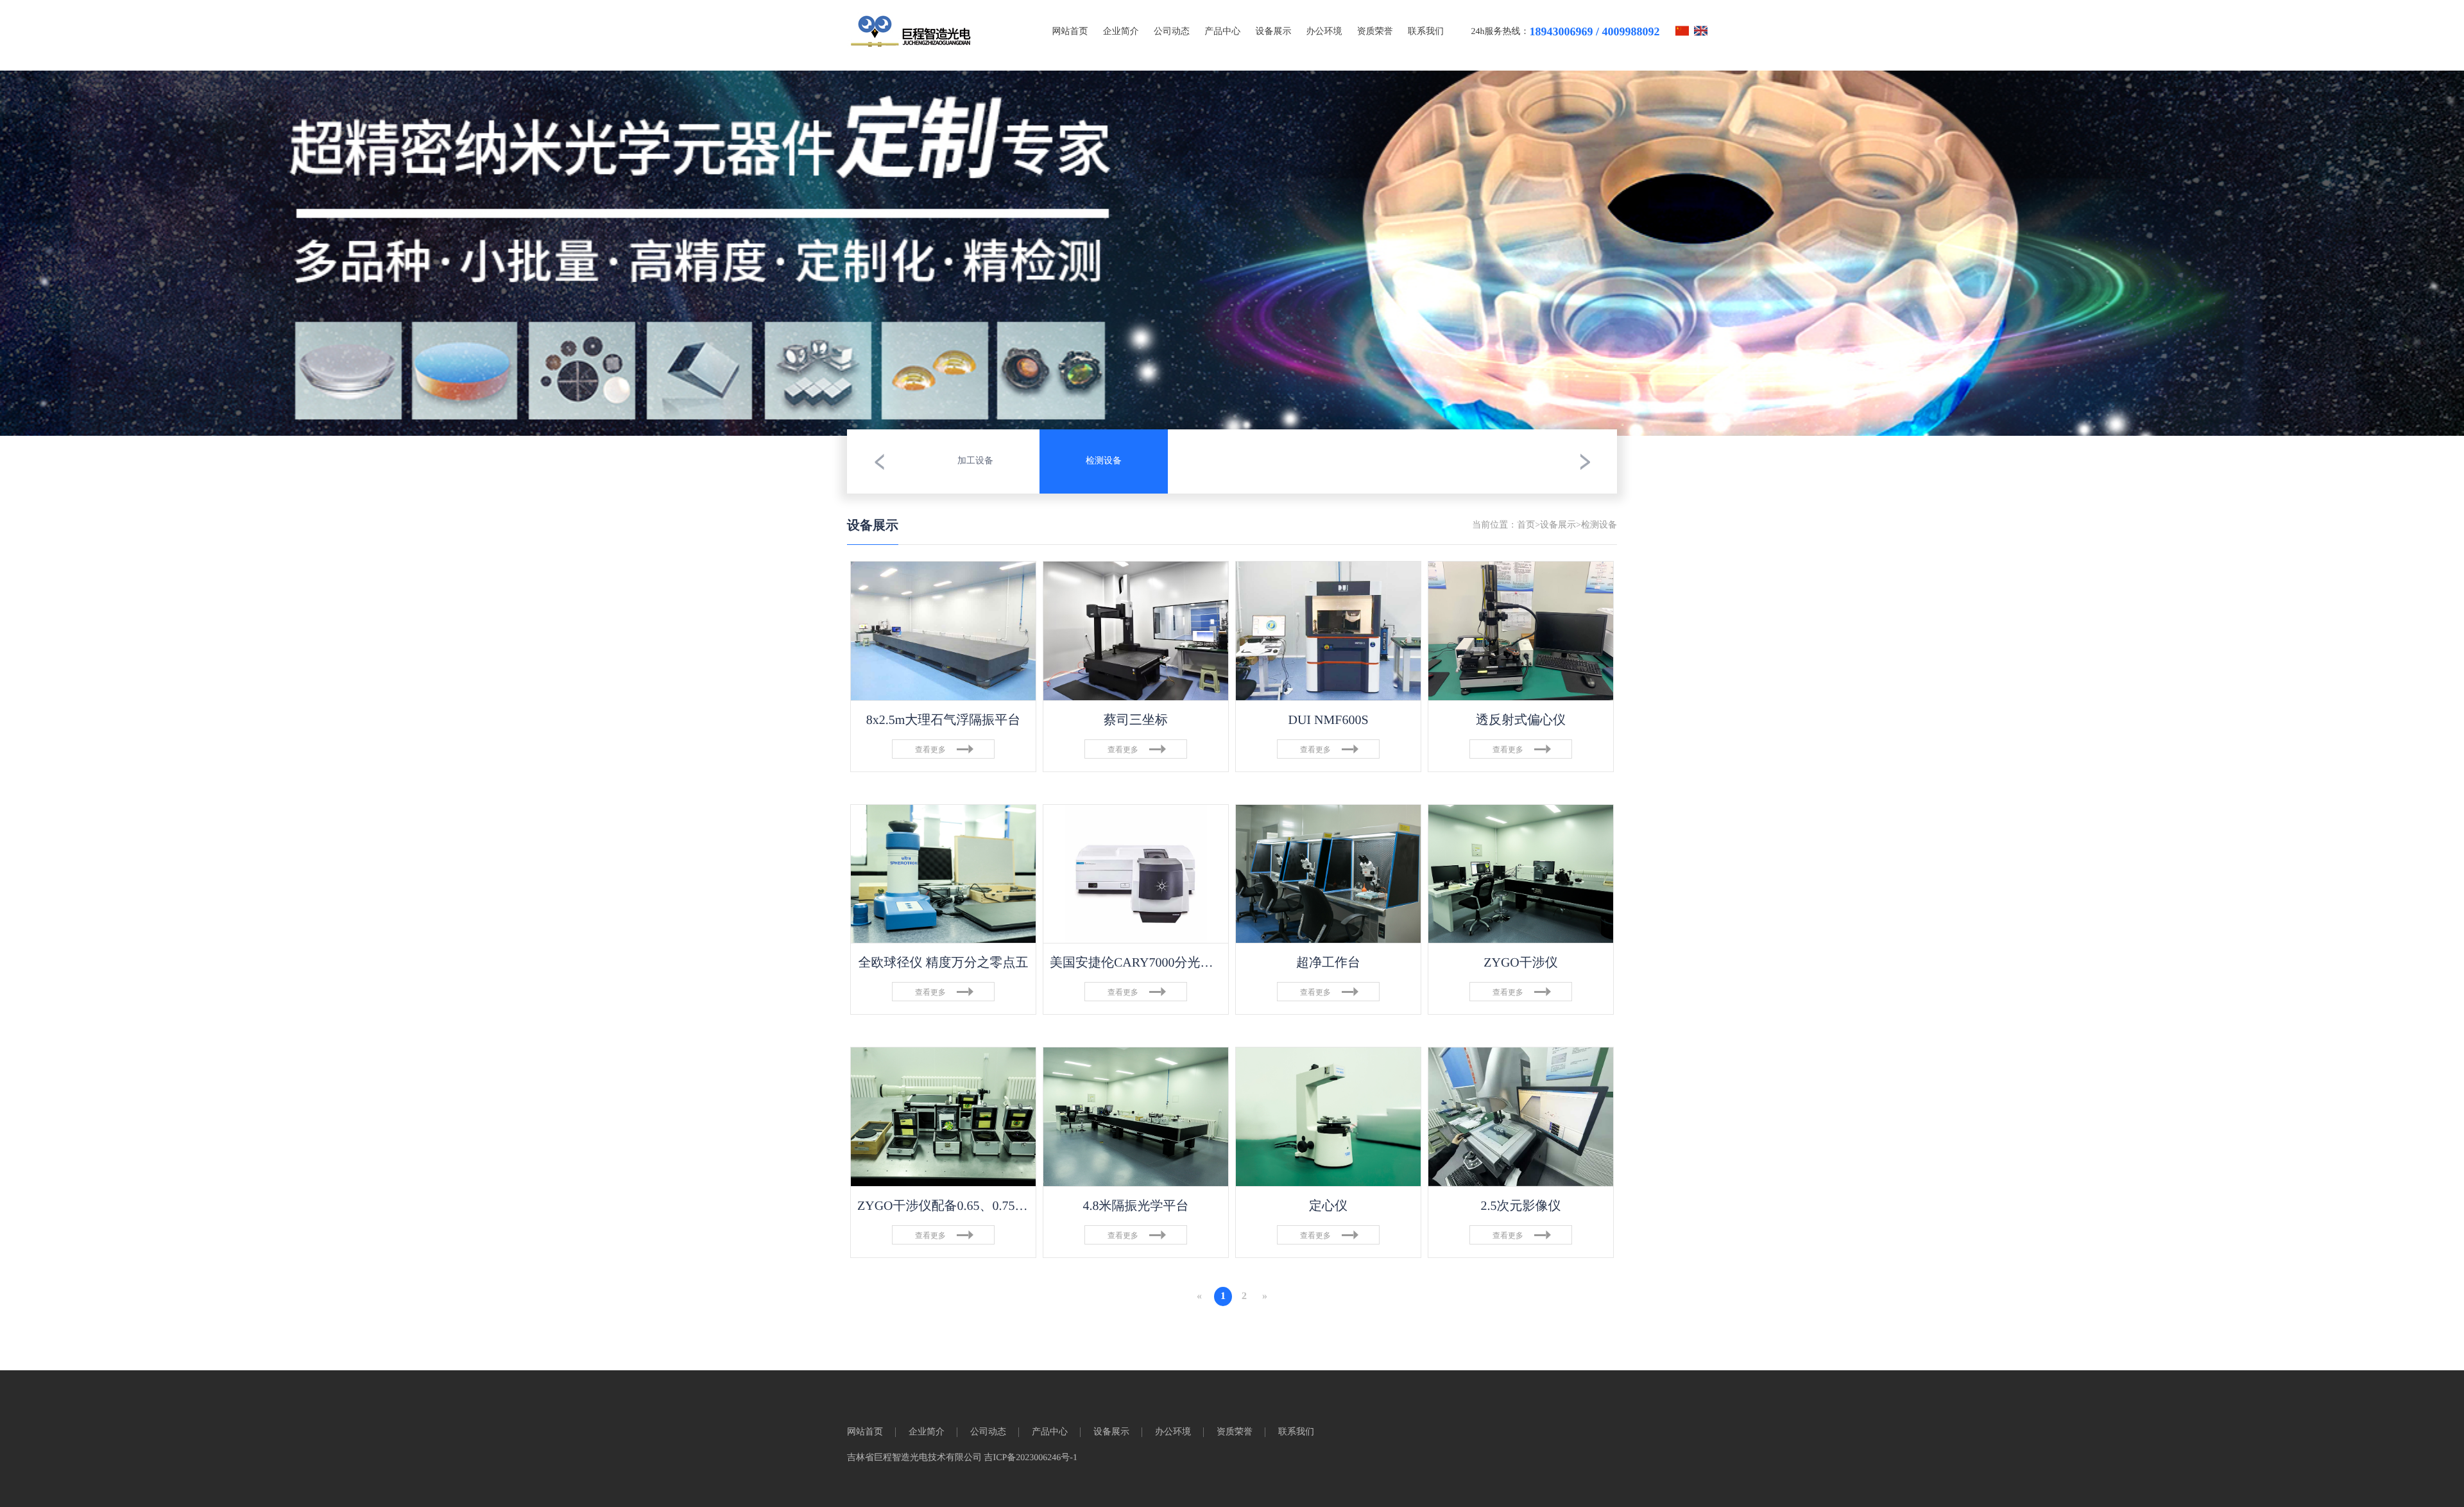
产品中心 (1222, 32)
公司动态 (1172, 32)
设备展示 (1273, 32)
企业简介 (1121, 32)
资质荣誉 (1375, 32)
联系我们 (1426, 32)
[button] (879, 461)
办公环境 (1324, 32)
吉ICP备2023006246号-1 (1031, 1458)
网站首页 (1070, 32)
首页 (1526, 525)
